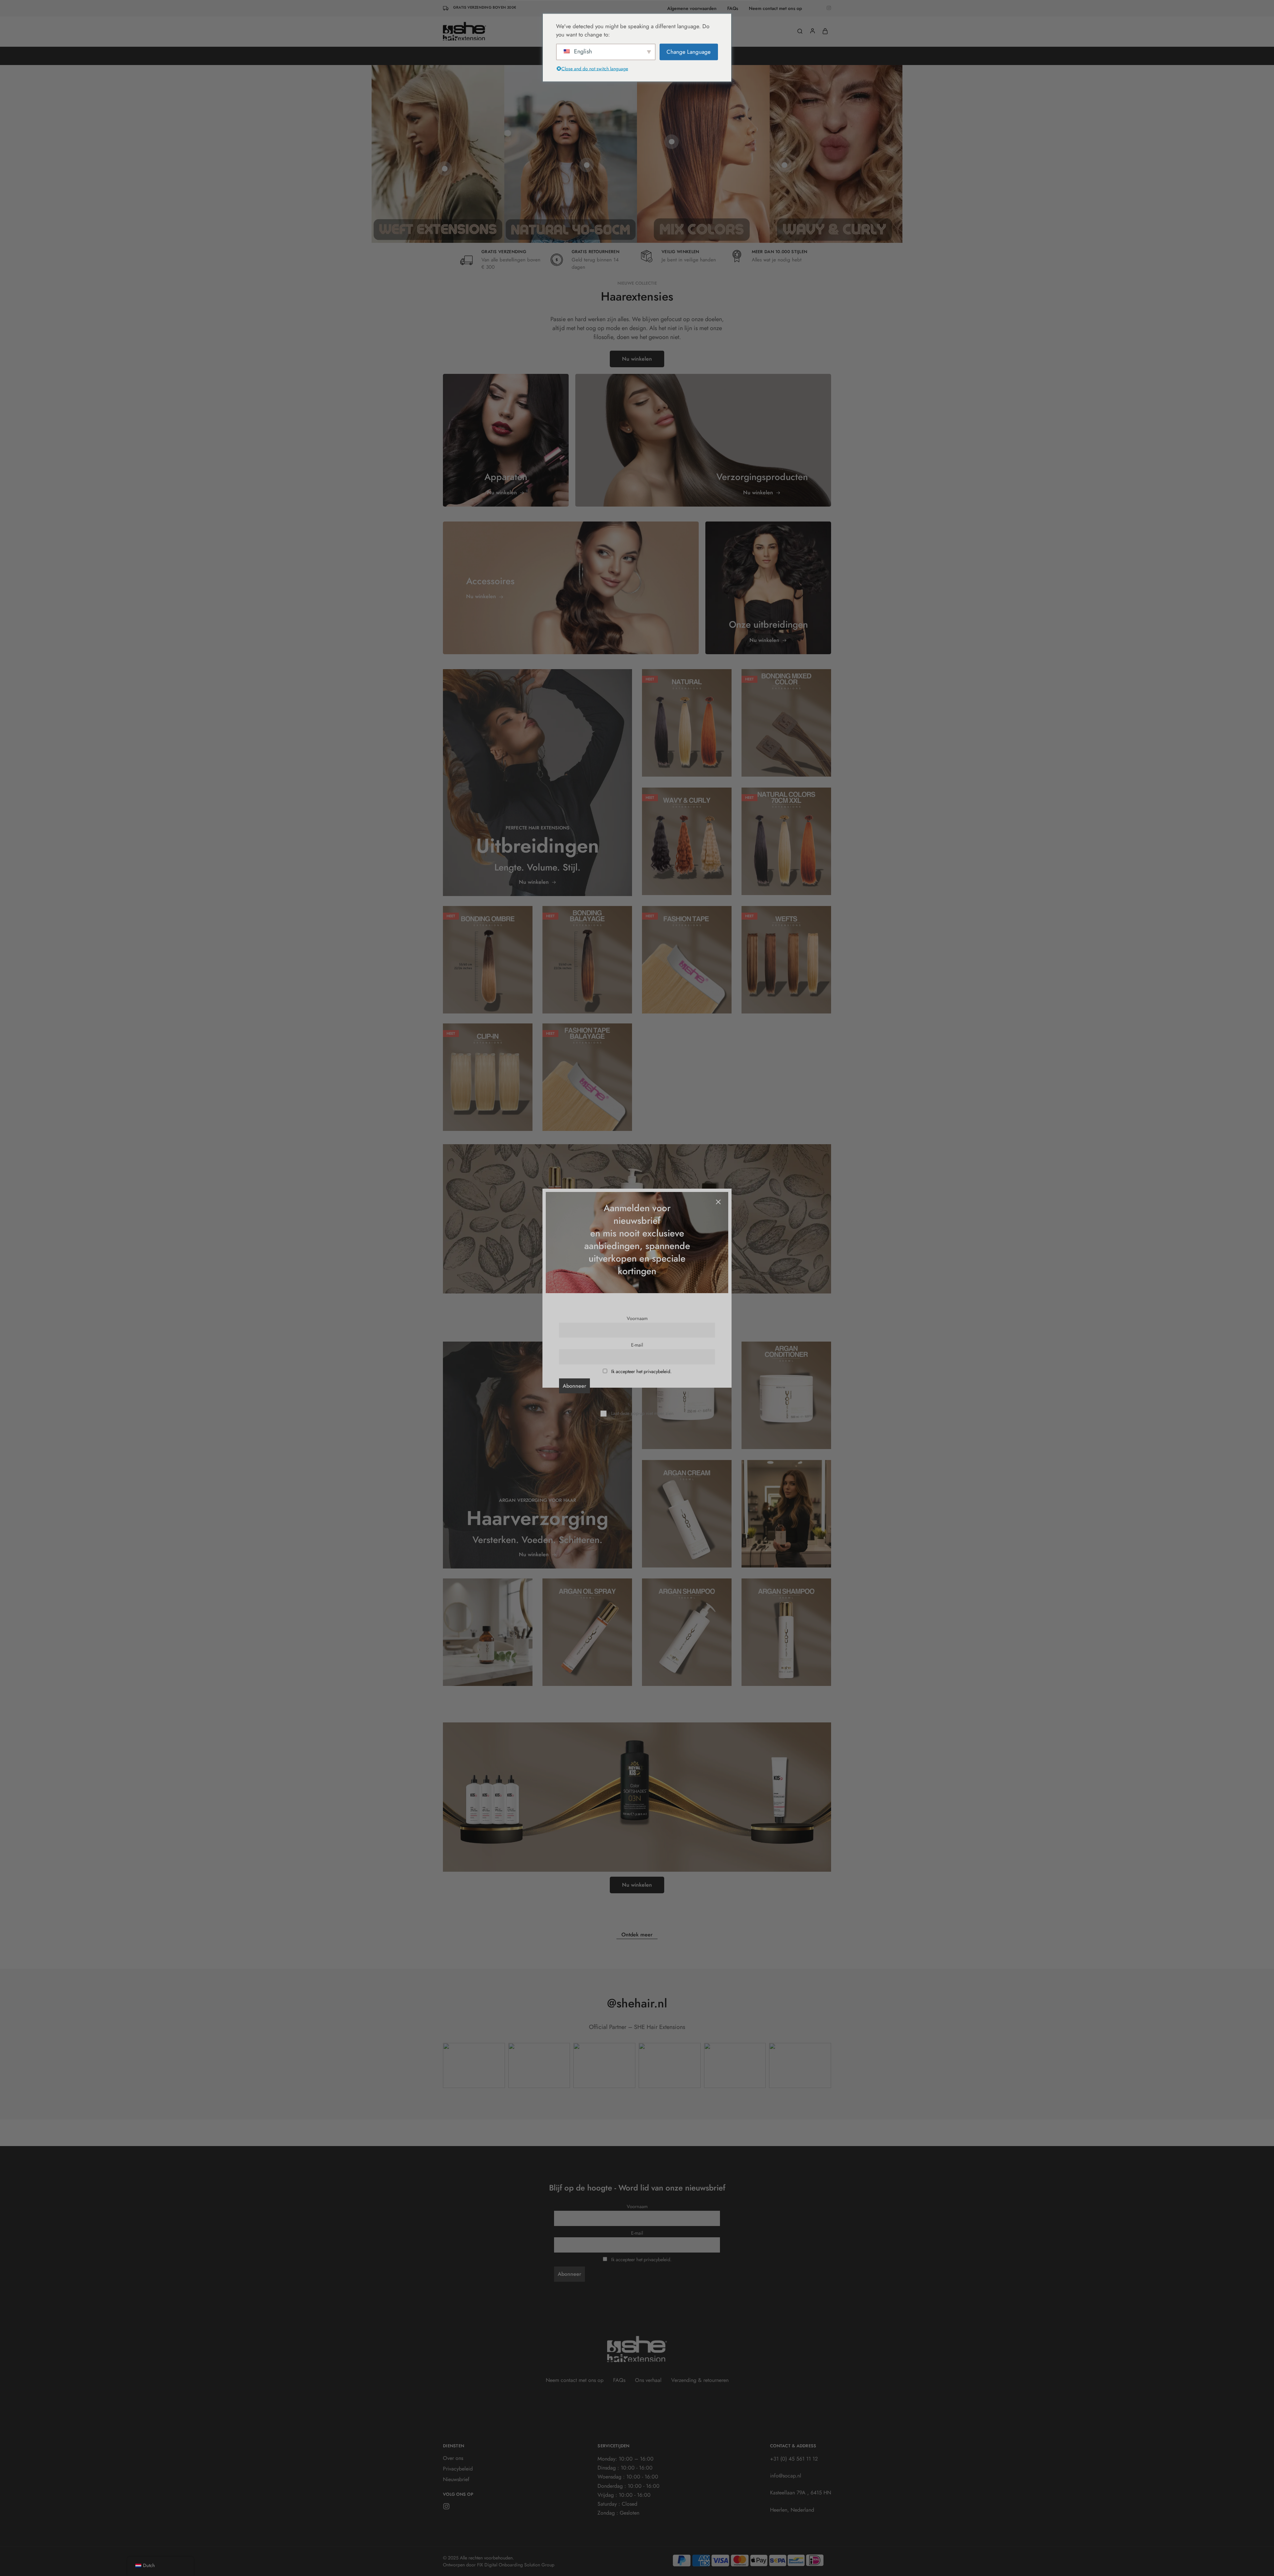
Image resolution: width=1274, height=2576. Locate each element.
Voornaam (637, 1318)
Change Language (689, 51)
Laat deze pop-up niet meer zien (642, 1413)
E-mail (637, 1345)
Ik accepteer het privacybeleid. (641, 1371)
